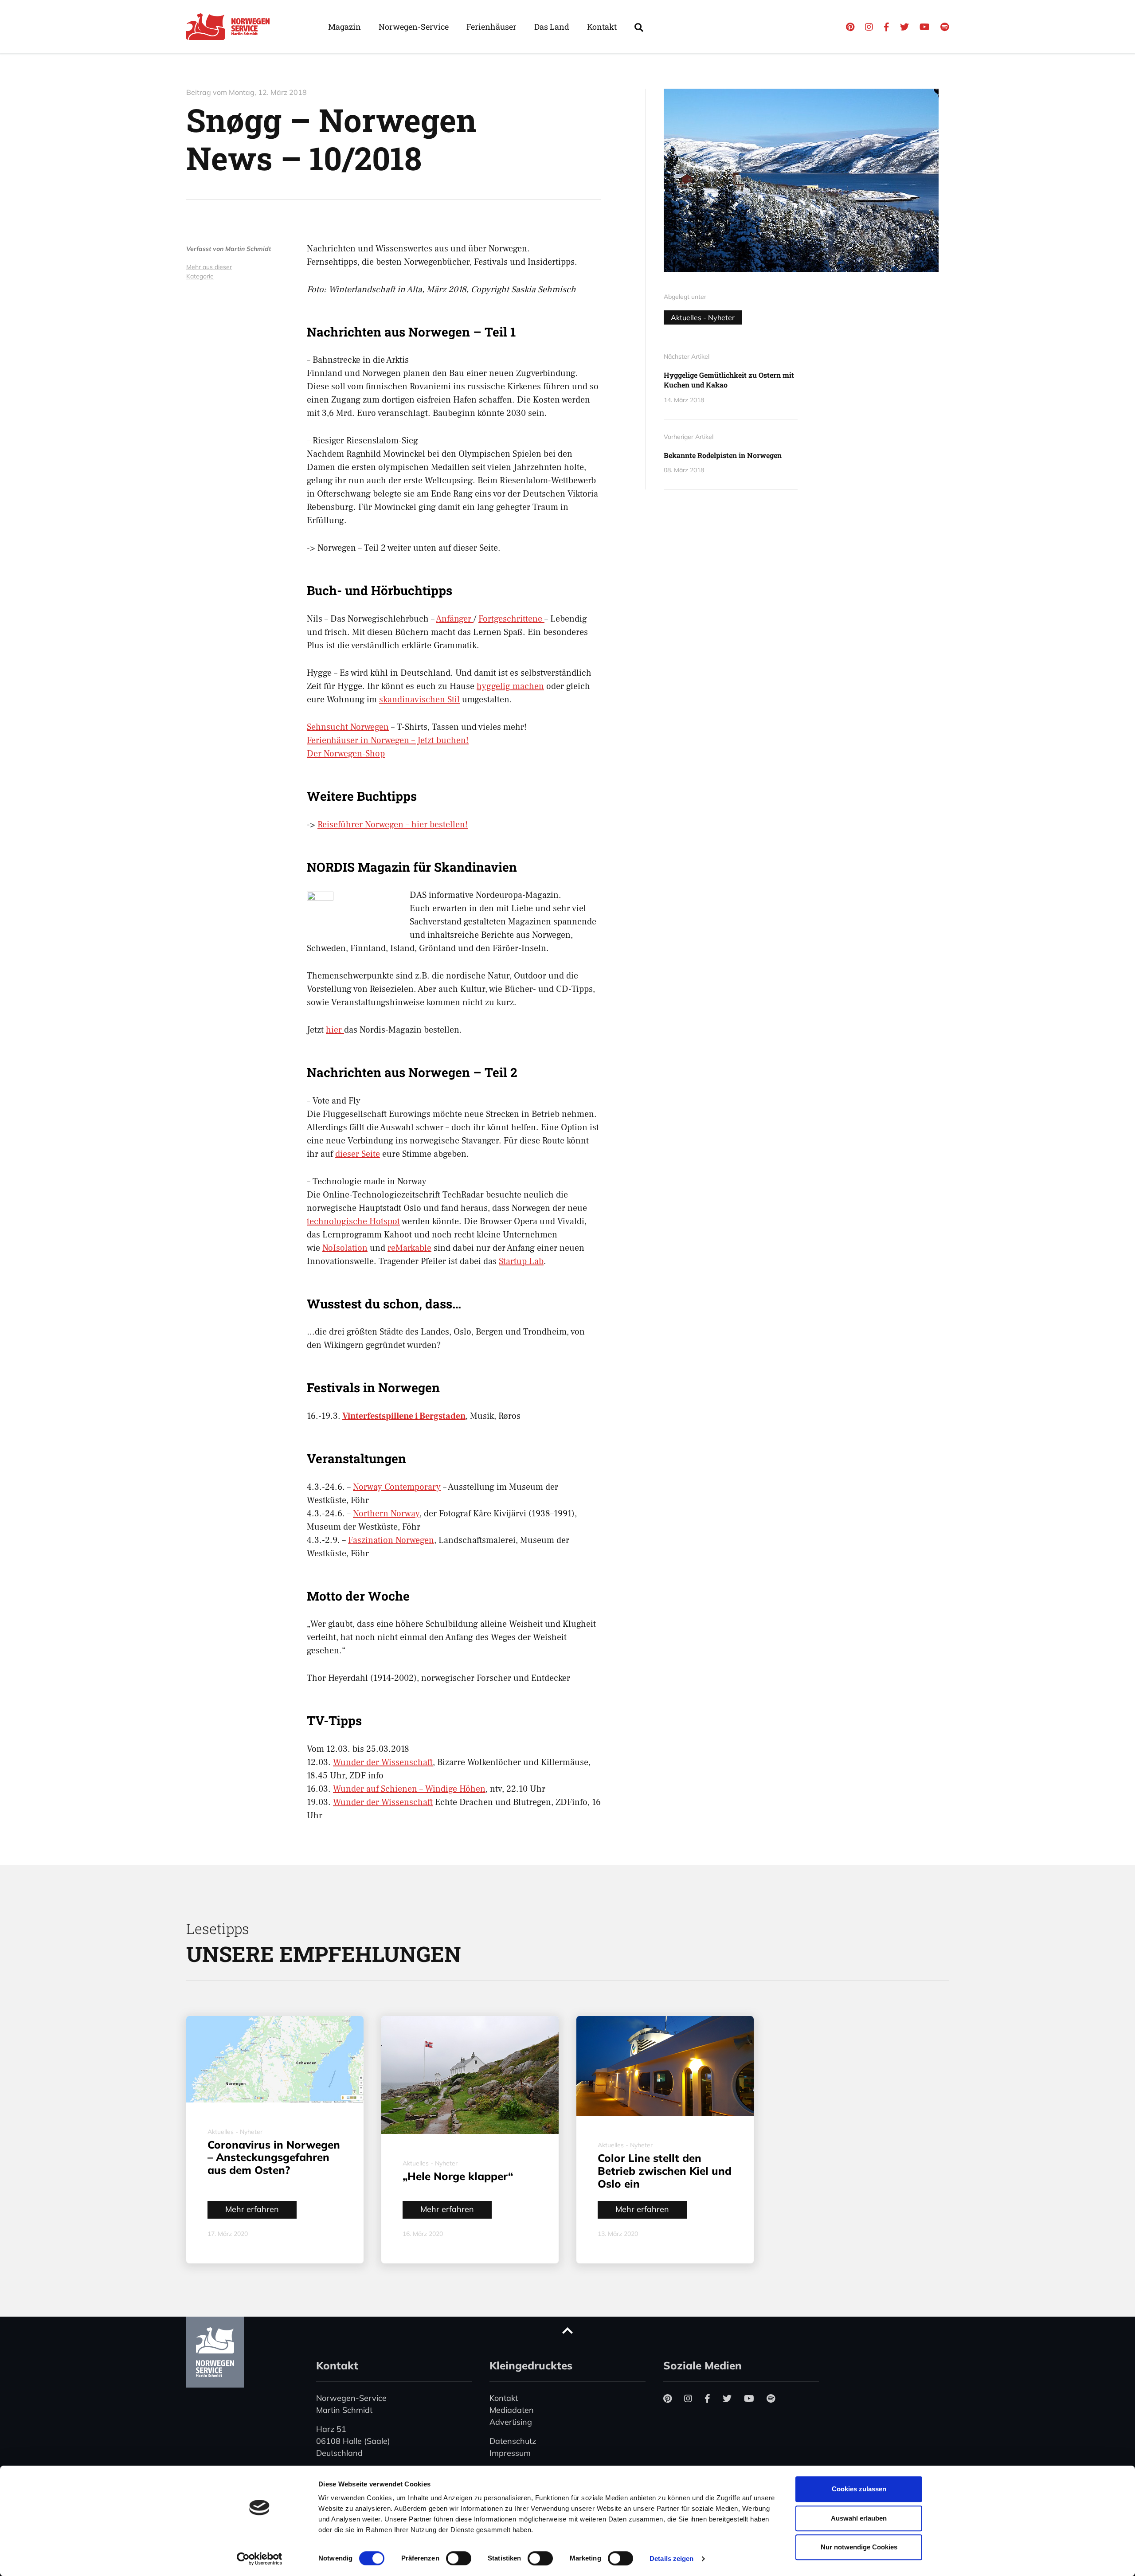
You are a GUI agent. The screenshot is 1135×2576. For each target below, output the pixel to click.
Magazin (344, 27)
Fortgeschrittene (511, 619)
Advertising (511, 2422)
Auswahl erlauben (859, 2518)
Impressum (510, 2453)
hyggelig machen (510, 686)
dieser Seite (358, 1154)
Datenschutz (513, 2441)
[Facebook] (886, 27)
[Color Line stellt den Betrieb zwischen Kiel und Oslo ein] (665, 2066)
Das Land (552, 27)
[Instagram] (869, 27)
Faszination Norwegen (391, 1540)
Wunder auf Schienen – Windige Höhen (409, 1789)
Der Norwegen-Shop (346, 754)
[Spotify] (945, 27)
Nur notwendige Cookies (859, 2547)
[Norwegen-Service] (231, 27)
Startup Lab (521, 1261)
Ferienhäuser (491, 27)
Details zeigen (671, 2558)
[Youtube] (925, 27)
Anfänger (455, 619)
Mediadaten (512, 2410)
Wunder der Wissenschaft (383, 1762)
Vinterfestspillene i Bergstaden (404, 1416)
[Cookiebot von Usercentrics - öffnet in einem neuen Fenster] (260, 2559)
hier (335, 1030)
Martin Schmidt (248, 249)
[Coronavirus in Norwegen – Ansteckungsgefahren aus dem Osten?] (275, 2059)
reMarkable (409, 1248)
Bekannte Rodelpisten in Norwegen (723, 455)
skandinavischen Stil (419, 700)
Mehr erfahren (252, 2209)
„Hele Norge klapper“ (458, 2176)
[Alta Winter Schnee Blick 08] (806, 180)
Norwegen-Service (414, 27)
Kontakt (602, 27)
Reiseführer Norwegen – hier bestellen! (393, 825)
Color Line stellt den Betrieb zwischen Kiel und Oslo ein (665, 2171)
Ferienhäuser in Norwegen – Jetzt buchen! (388, 740)
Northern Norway (386, 1514)
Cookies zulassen (859, 2489)
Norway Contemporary (397, 1487)
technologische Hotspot (353, 1221)
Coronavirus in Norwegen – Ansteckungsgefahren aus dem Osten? (274, 2157)
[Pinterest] (850, 27)
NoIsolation (345, 1248)
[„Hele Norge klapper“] (470, 2075)
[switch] (459, 2558)
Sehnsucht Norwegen (348, 727)
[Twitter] (904, 27)
